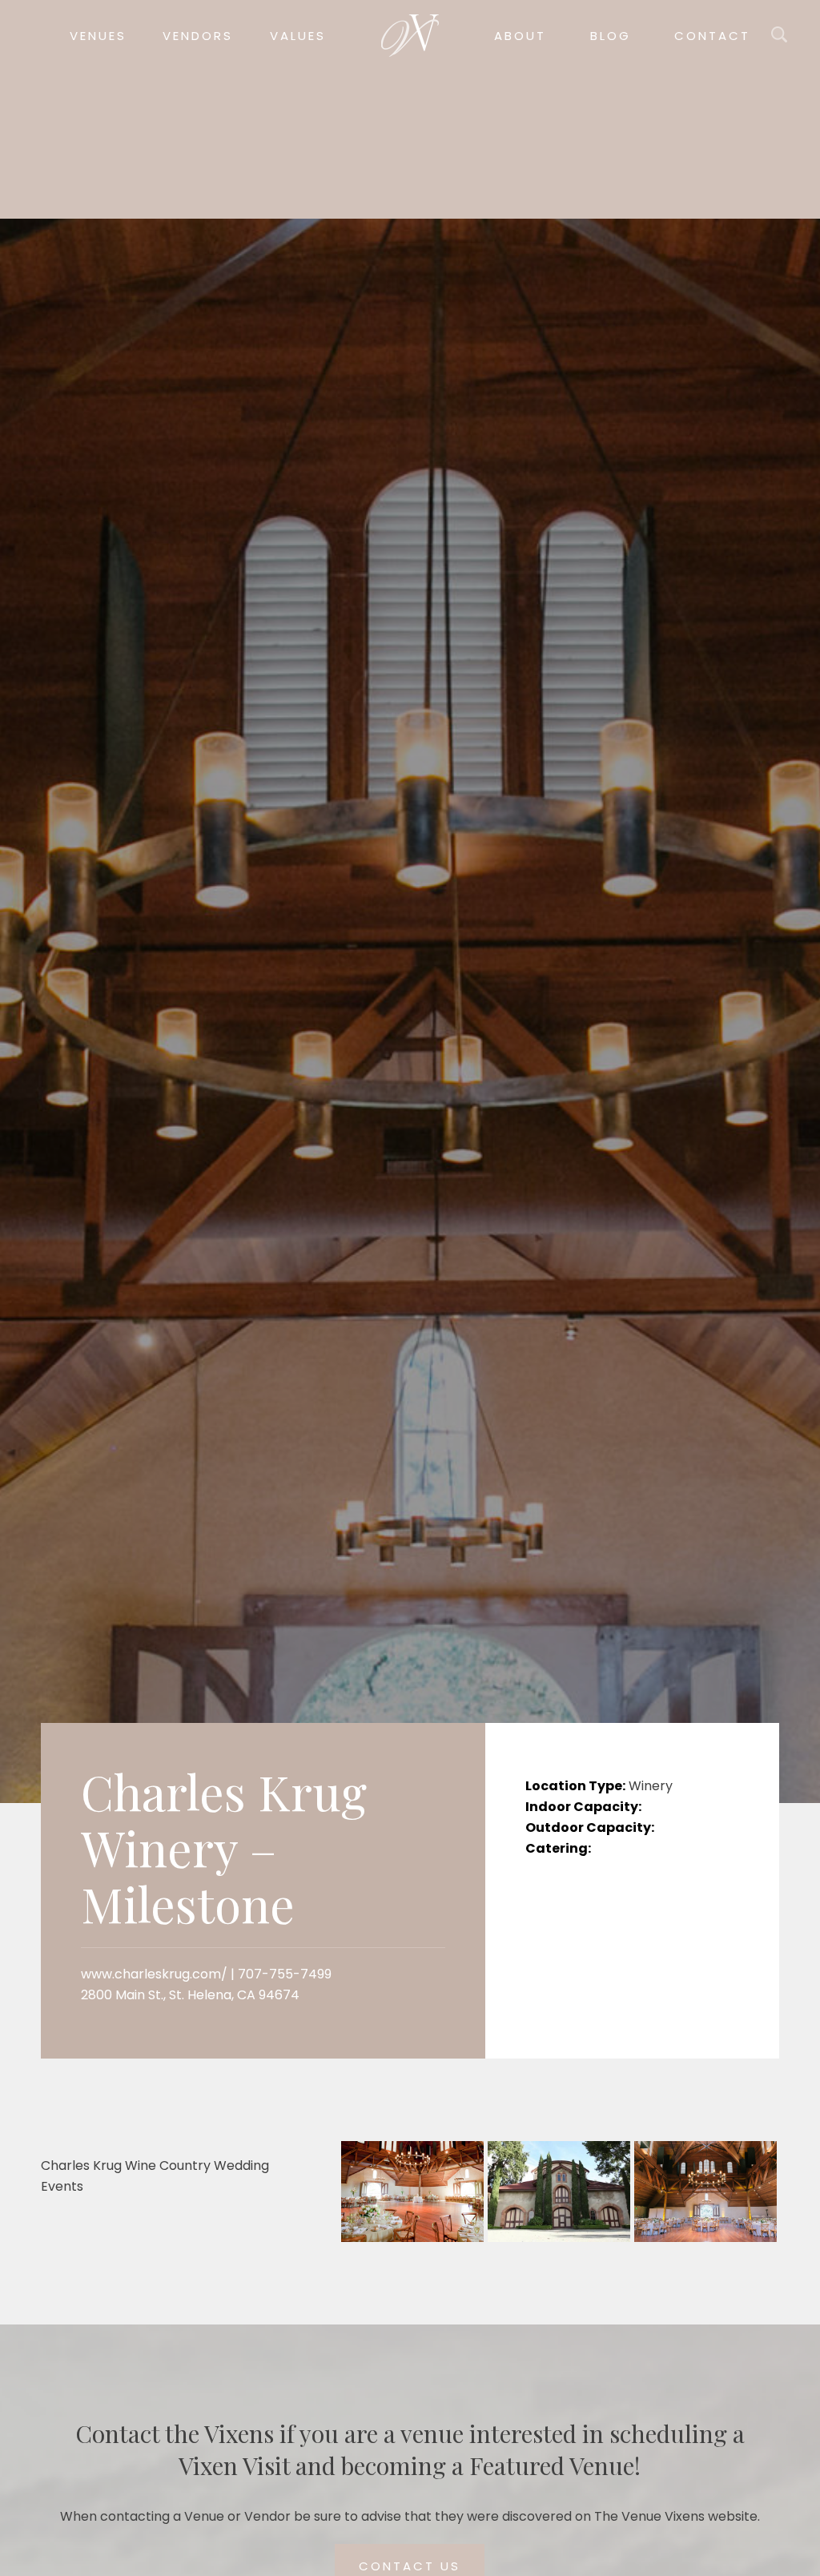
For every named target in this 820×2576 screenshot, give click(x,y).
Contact (712, 36)
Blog (611, 36)
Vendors (198, 36)
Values (298, 36)
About (520, 36)
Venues (98, 36)
